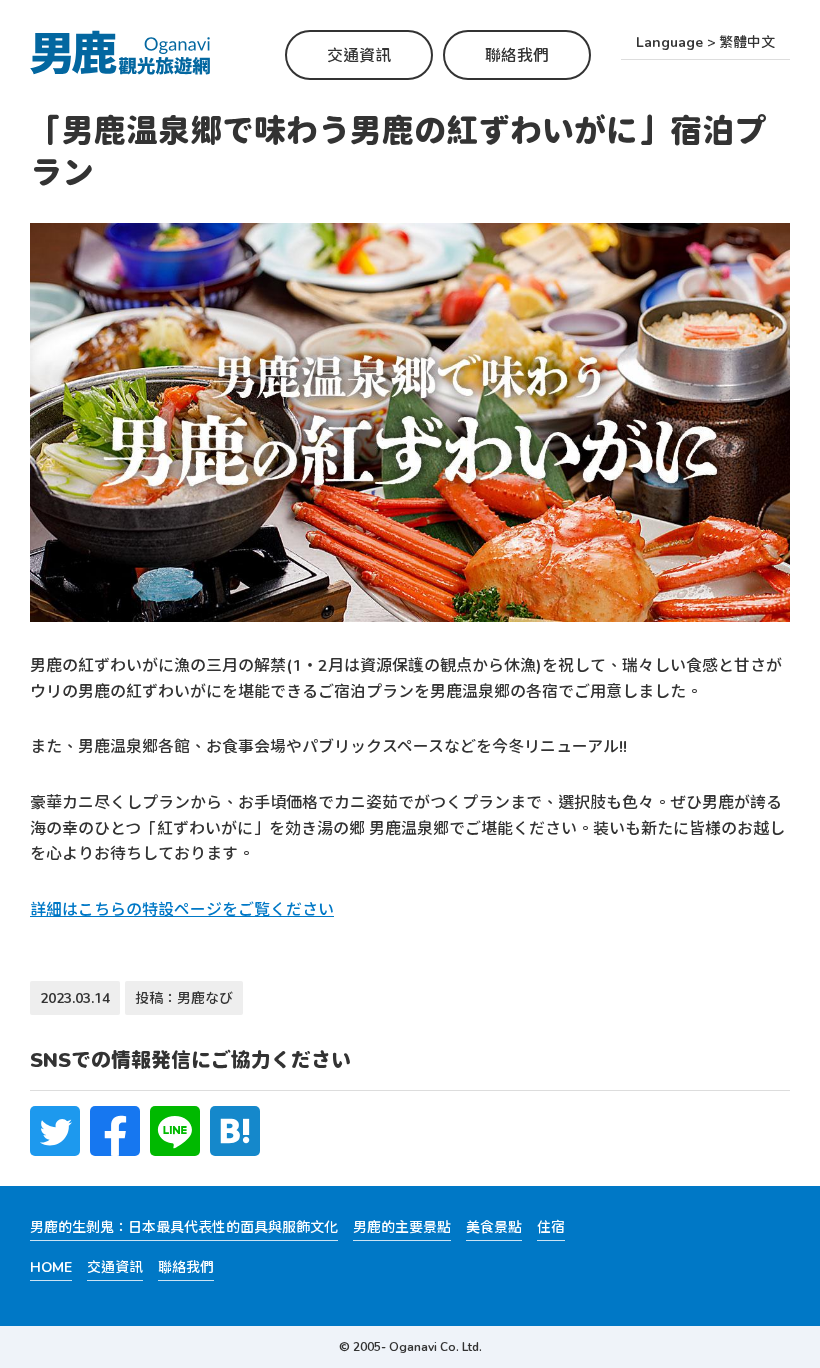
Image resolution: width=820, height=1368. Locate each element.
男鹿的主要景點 (402, 1226)
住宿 (551, 1226)
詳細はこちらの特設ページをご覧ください (182, 908)
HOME (51, 1266)
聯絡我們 (517, 54)
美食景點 (494, 1226)
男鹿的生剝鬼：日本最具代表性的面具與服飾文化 (184, 1226)
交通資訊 (359, 54)
